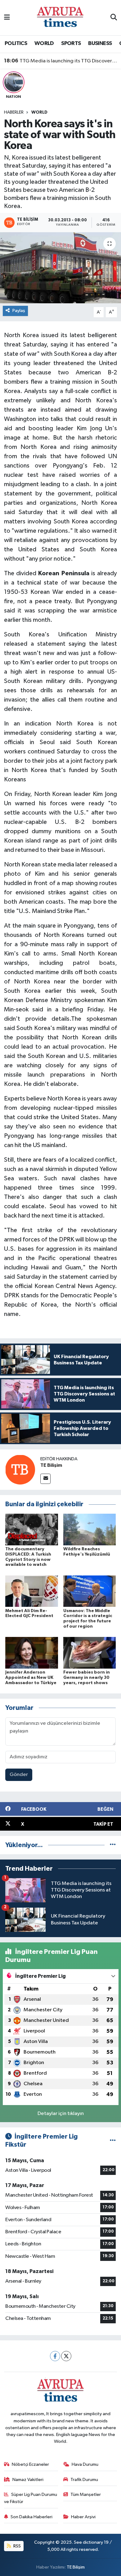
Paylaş (19, 311)
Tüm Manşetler (86, 2495)
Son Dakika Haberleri (31, 2517)
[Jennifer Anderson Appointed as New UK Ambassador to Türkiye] (32, 1653)
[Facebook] (55, 2356)
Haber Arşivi (83, 2517)
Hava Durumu (85, 2464)
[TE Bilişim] (20, 1470)
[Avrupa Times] (60, 18)
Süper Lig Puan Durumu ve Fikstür (31, 2498)
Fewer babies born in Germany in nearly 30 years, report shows (87, 1678)
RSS (17, 2546)
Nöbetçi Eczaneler (30, 2464)
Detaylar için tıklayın (61, 2114)
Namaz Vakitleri (28, 2480)
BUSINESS (100, 43)
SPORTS (71, 43)
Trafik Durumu (84, 2480)
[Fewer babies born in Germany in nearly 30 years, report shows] (90, 1653)
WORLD (44, 43)
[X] (66, 2356)
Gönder (19, 1775)
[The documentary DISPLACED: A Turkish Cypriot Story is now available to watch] (32, 1529)
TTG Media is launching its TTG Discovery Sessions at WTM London (61, 61)
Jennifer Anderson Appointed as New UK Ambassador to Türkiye (31, 1678)
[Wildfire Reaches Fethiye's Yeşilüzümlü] (90, 1529)
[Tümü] (113, 1845)
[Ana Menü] (7, 18)
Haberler (14, 112)
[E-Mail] (45, 1479)
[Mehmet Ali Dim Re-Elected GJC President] (32, 1591)
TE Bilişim (51, 1465)
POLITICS (16, 43)
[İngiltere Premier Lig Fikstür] (113, 2141)
